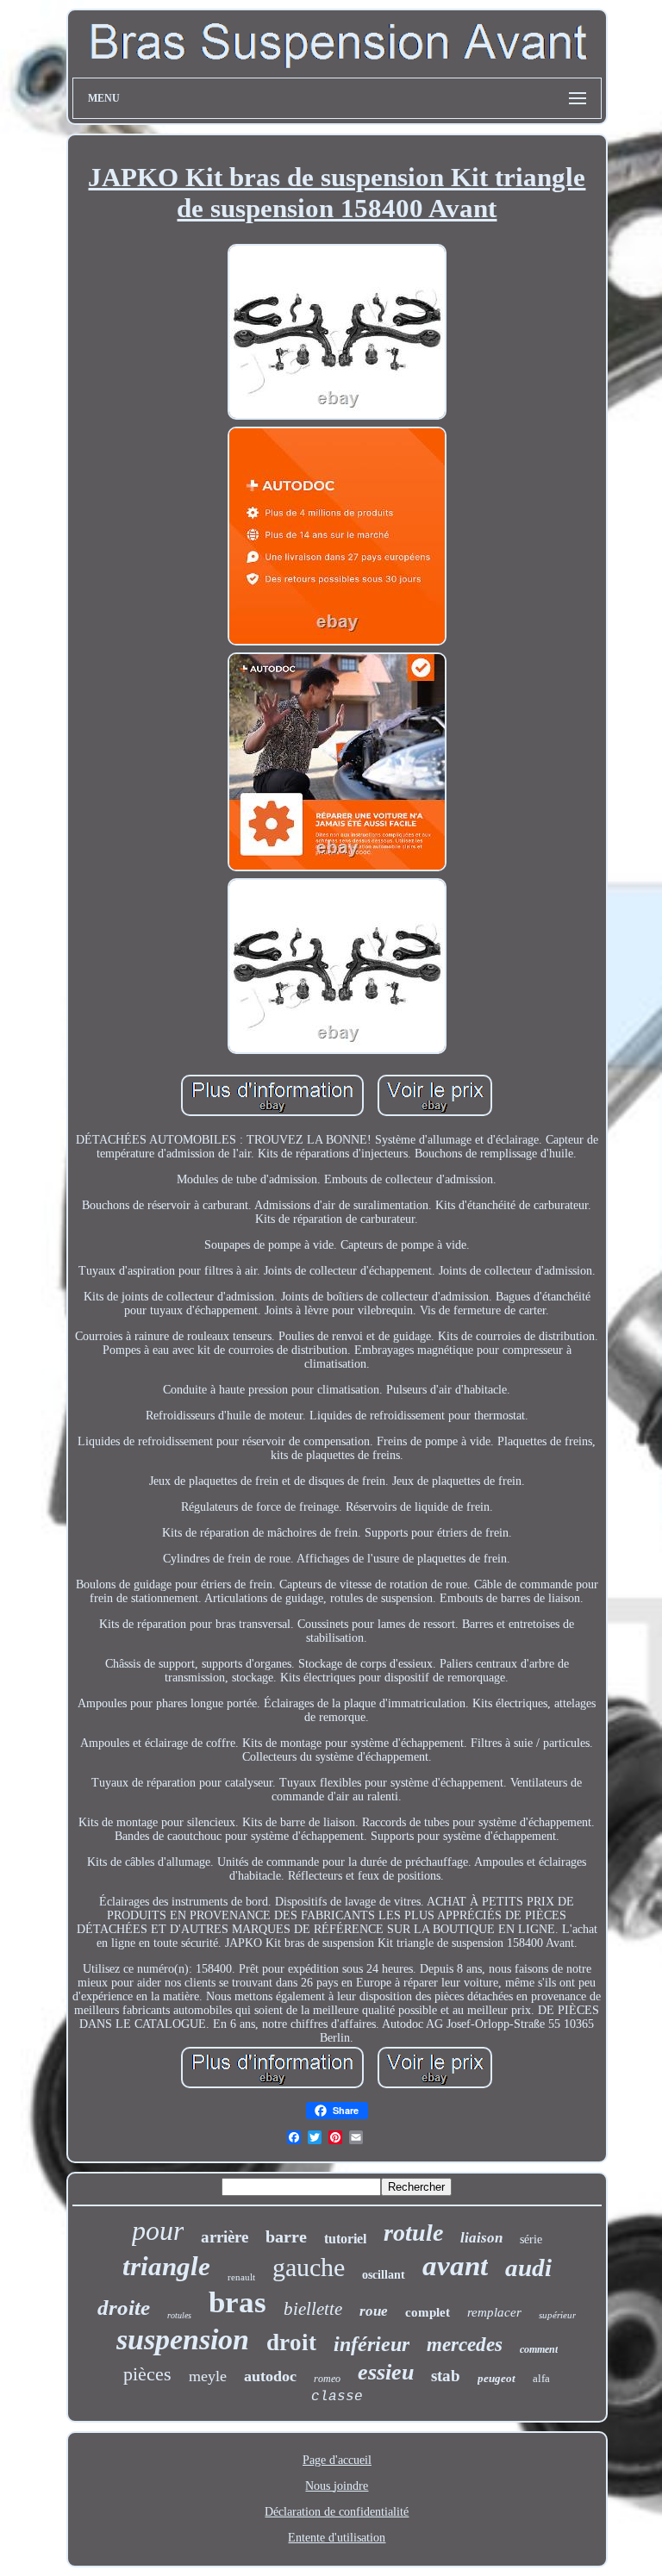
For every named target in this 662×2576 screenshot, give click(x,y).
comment (539, 2349)
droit (291, 2342)
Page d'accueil (337, 2460)
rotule (413, 2233)
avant (455, 2266)
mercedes (465, 2345)
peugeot (496, 2378)
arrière (225, 2237)
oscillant (384, 2275)
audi (528, 2267)
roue (374, 2311)
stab (446, 2376)
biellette (313, 2309)
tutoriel (345, 2239)
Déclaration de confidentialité (337, 2512)
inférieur (372, 2344)
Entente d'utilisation (337, 2538)
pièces (147, 2374)
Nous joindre (337, 2486)
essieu (386, 2372)
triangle (166, 2266)
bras (237, 2302)
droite (124, 2308)
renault (241, 2277)
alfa (541, 2378)
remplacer (494, 2312)
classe (337, 2397)
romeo (327, 2379)
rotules (179, 2315)
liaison (481, 2238)
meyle (208, 2376)
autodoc (270, 2376)
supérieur (557, 2315)
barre (286, 2236)
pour (158, 2230)
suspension (183, 2339)
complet (428, 2312)
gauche (309, 2267)
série (531, 2239)
